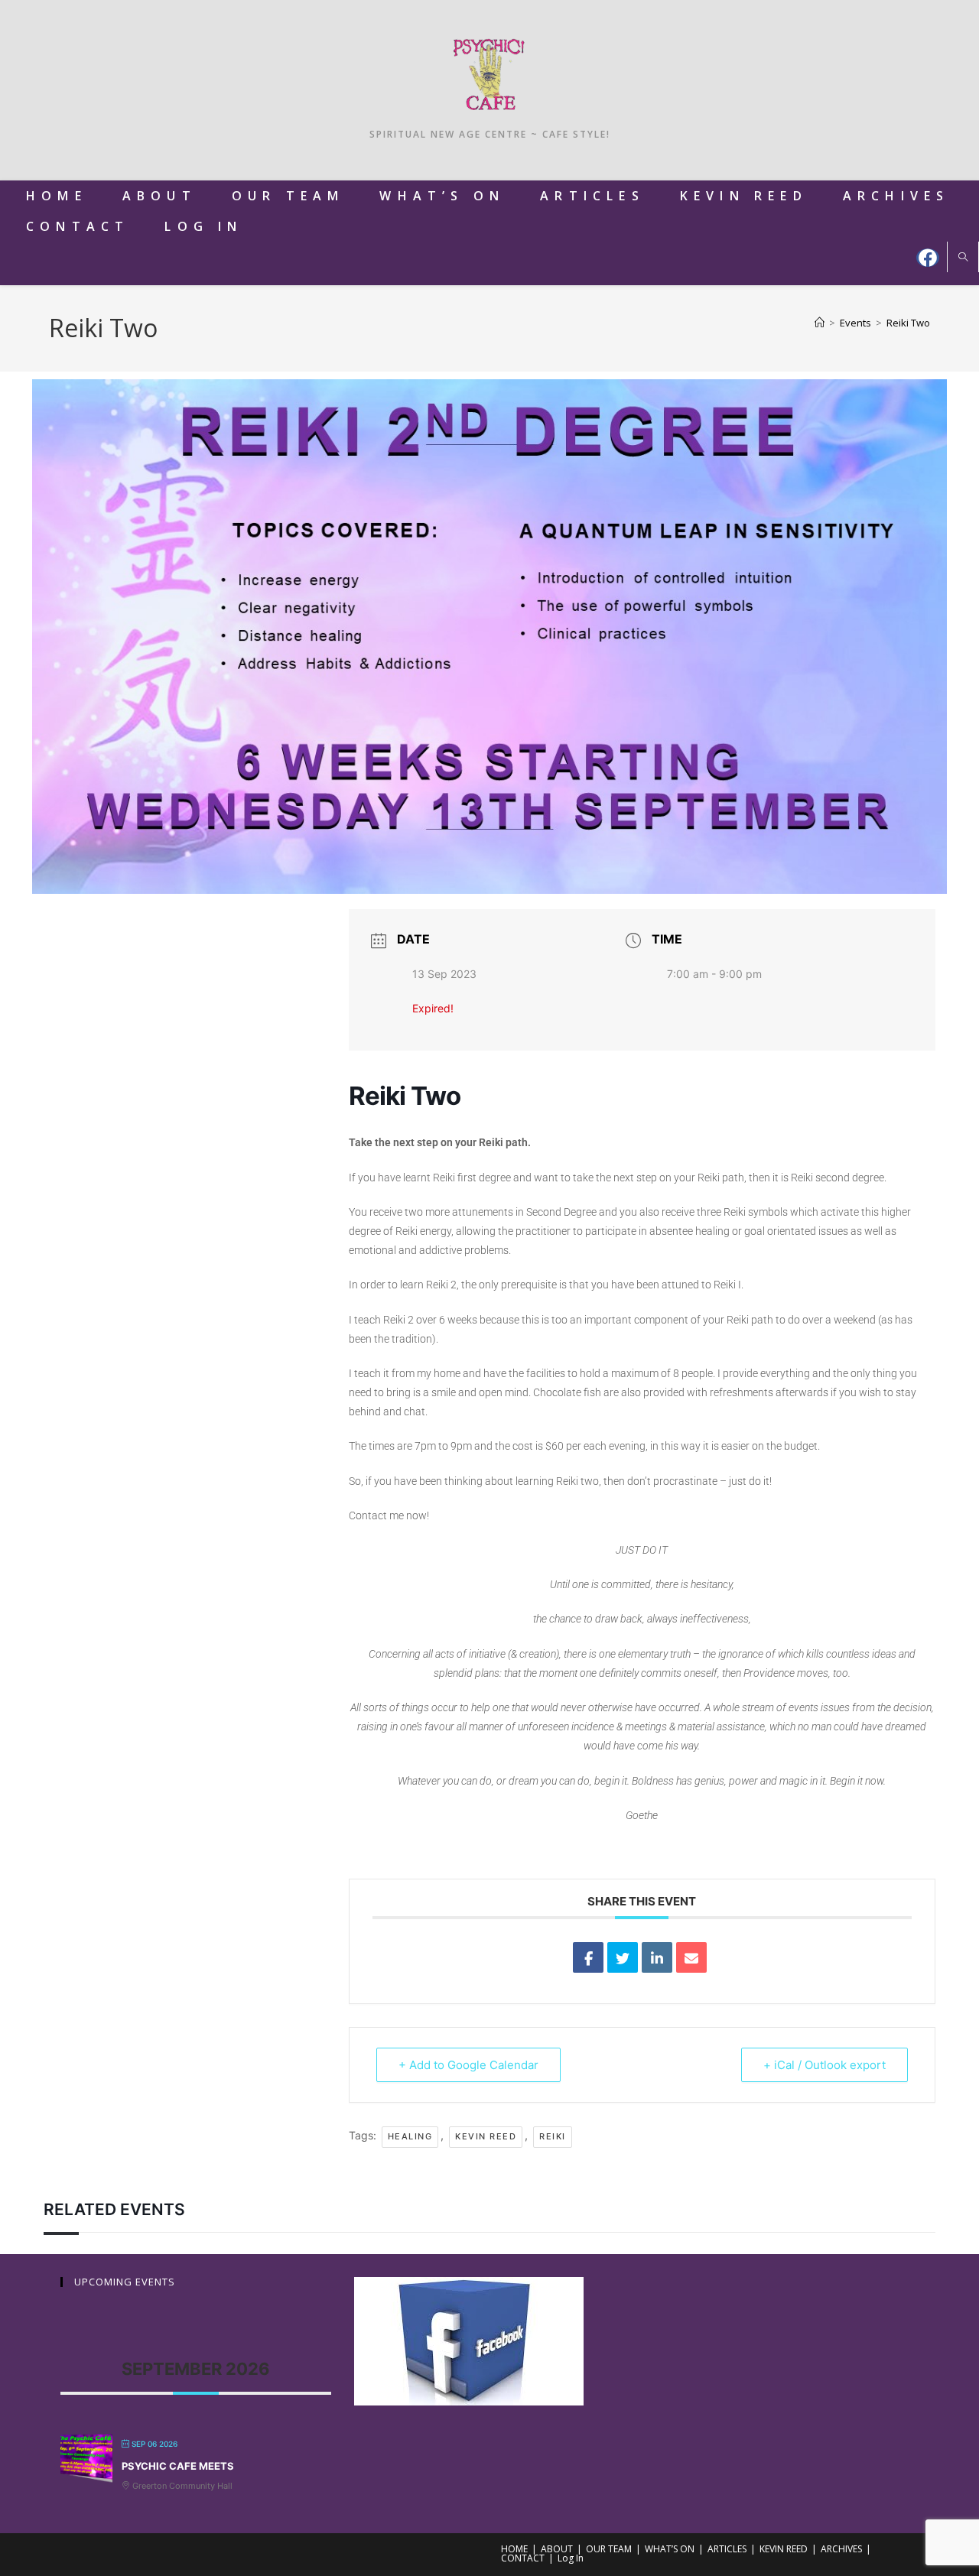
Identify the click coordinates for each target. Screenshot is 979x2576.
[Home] (820, 323)
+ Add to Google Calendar (468, 2065)
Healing (410, 2136)
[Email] (691, 1957)
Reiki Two (908, 323)
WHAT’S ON (670, 2549)
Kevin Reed (486, 2136)
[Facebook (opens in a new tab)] (928, 258)
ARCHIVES (841, 2549)
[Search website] (963, 258)
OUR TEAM (609, 2549)
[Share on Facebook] (588, 1957)
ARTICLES (727, 2549)
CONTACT (523, 2558)
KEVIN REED (784, 2549)
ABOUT (557, 2549)
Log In (571, 2558)
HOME (514, 2549)
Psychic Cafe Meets (178, 2466)
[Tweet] (623, 1957)
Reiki (553, 2136)
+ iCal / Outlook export (825, 2065)
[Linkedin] (657, 1957)
